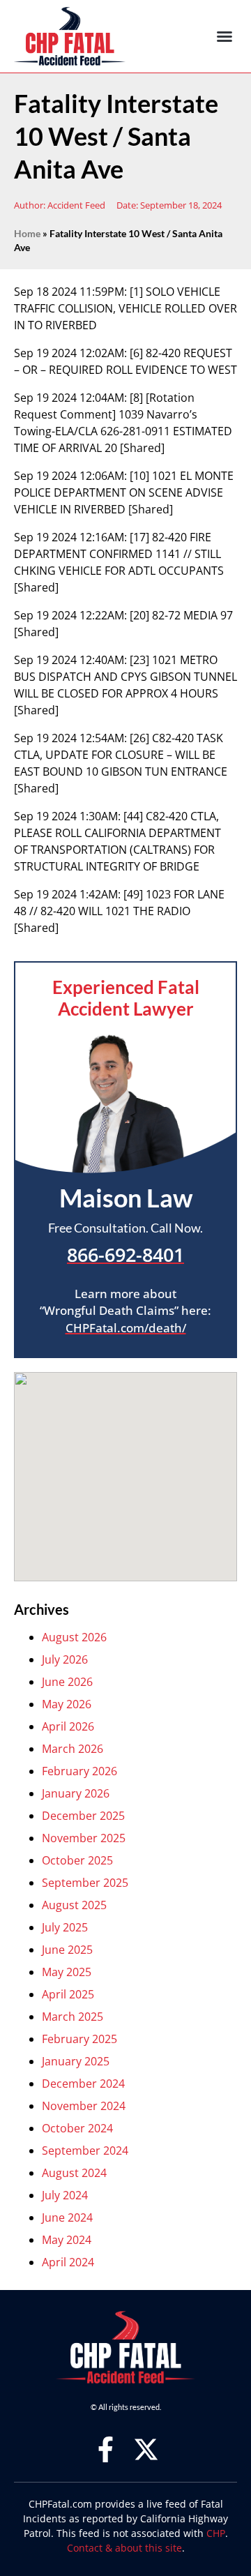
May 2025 (67, 1972)
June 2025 (67, 1950)
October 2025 (77, 1860)
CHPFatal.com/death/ (126, 1328)
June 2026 (67, 1682)
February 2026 (79, 1771)
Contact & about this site (124, 2548)
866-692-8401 (125, 1255)
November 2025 (84, 1838)
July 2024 (65, 2195)
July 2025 (65, 1927)
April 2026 (68, 1726)
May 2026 (67, 1704)
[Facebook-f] (106, 2449)
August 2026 (74, 1637)
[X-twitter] (146, 2449)
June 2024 (67, 2217)
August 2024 (74, 2173)
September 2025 (85, 1883)
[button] (225, 36)
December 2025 (83, 1816)
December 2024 (83, 2084)
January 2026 (76, 1793)
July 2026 (65, 1659)
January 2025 (76, 2061)
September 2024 (85, 2151)
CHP (216, 2533)
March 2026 (73, 1749)
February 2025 (79, 2039)
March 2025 (73, 2017)
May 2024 (67, 2240)
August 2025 (74, 1905)
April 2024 (68, 2262)
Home (27, 234)
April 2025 (68, 1994)
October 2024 (77, 2128)
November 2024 (84, 2106)
